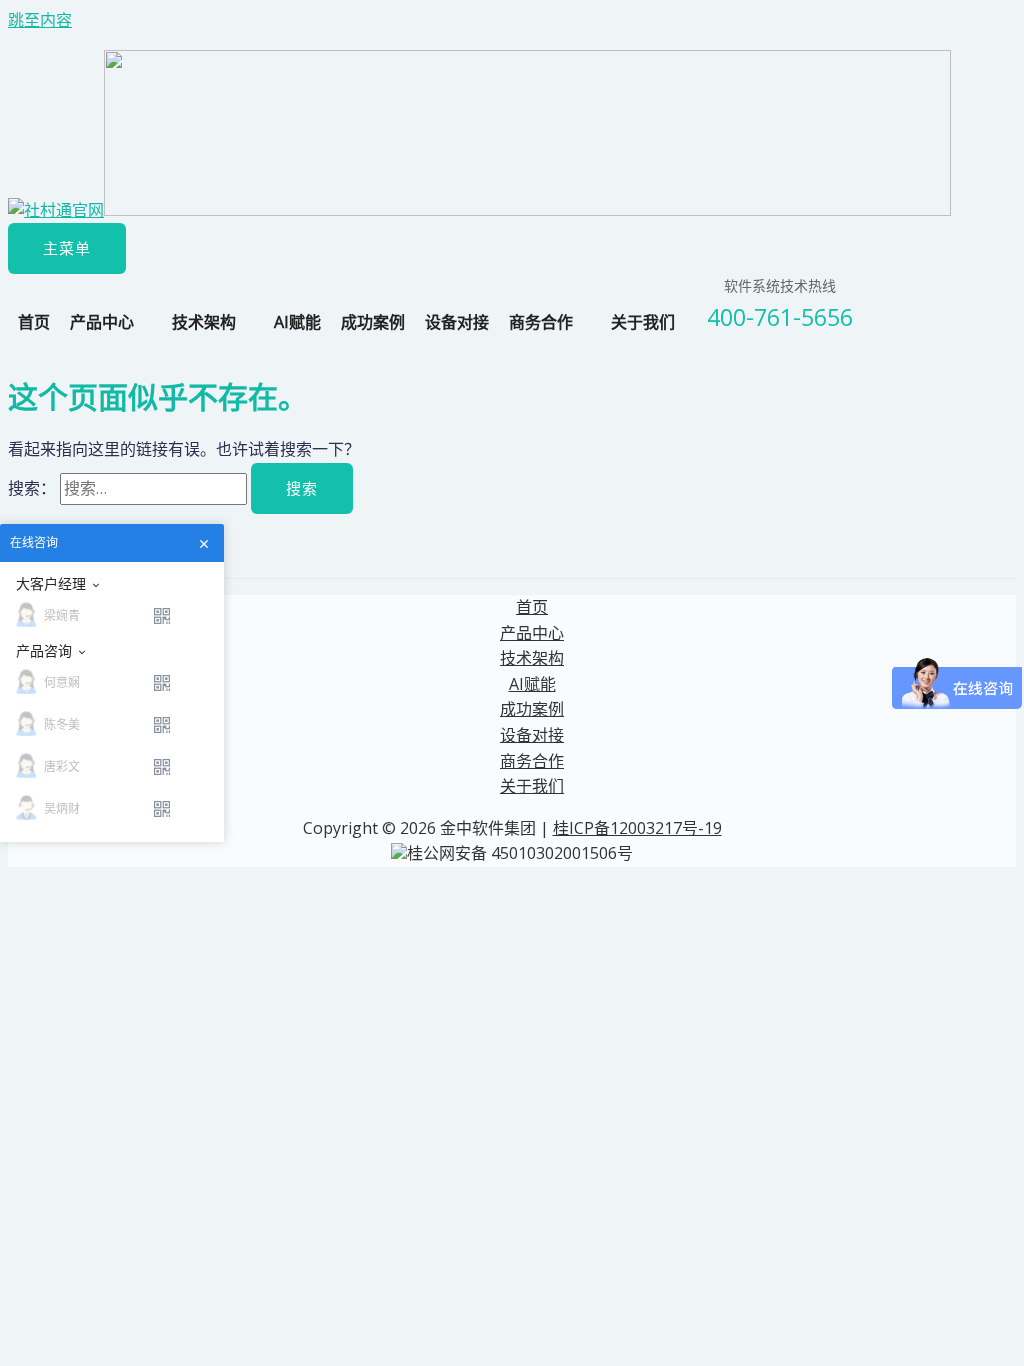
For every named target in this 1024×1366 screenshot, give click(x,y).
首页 (34, 322)
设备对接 (457, 322)
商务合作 (541, 322)
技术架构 (204, 322)
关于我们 (643, 322)
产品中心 (102, 322)
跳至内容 (40, 20)
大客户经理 (51, 584)
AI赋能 (297, 322)
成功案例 (373, 322)
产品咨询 (44, 651)
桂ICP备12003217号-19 (637, 828)
